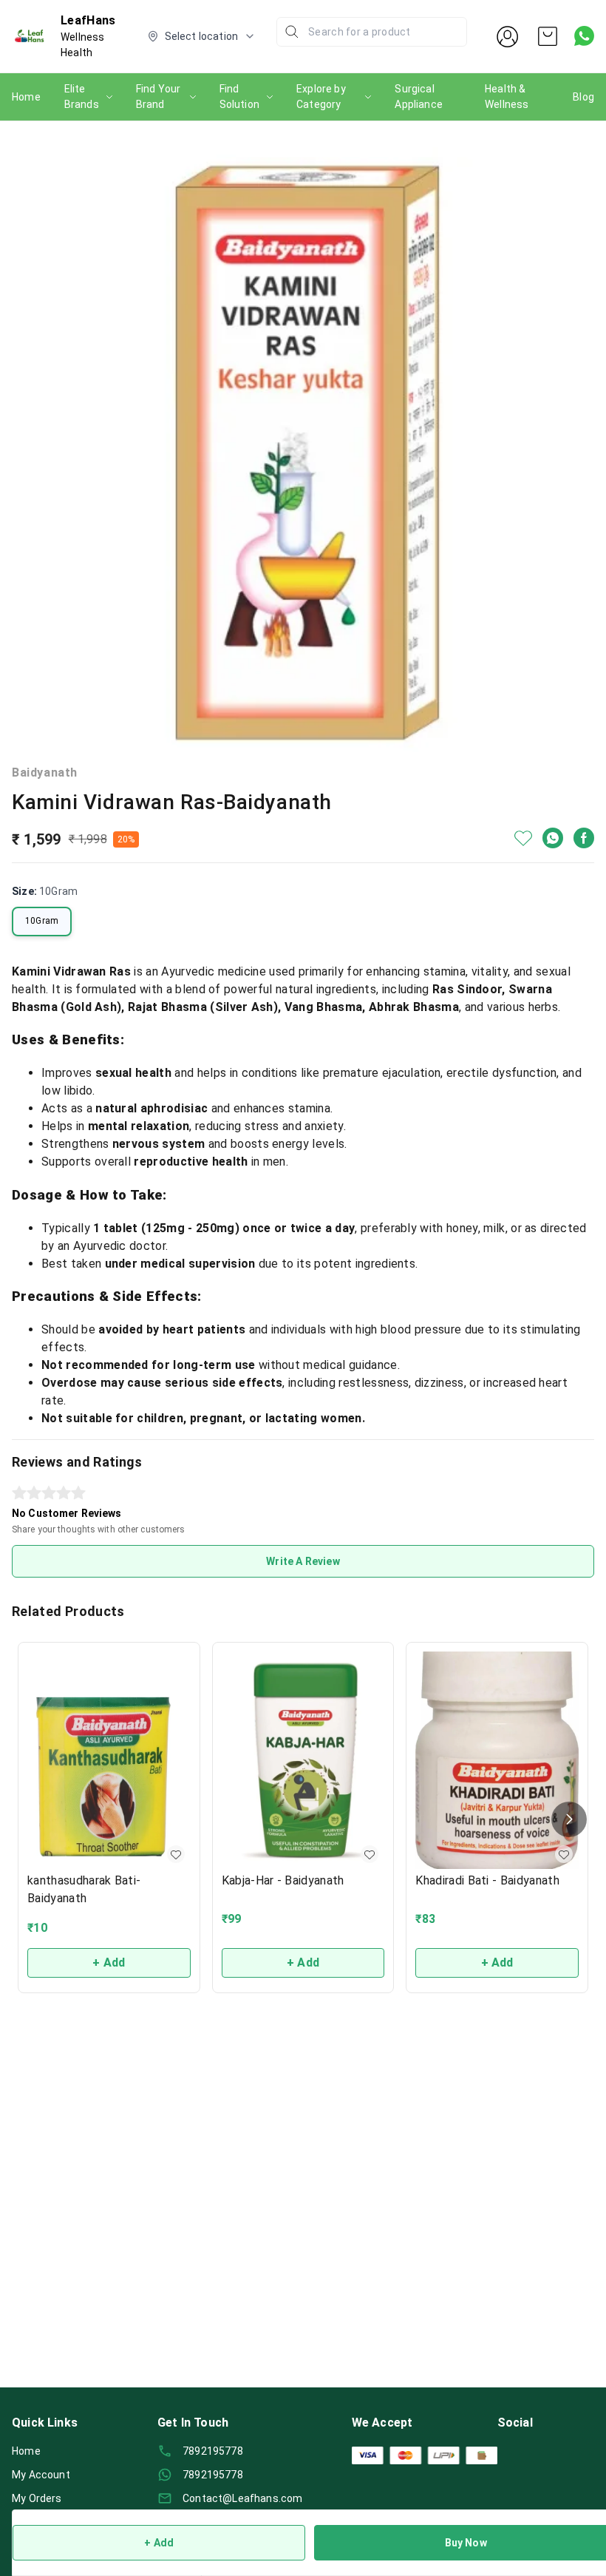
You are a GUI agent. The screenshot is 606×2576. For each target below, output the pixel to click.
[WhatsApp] (553, 838)
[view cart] (548, 36)
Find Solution (239, 97)
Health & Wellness (507, 97)
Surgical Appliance (419, 97)
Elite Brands (82, 97)
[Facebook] (584, 838)
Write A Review (303, 1561)
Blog (583, 97)
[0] (548, 36)
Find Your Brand (159, 97)
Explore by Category (321, 97)
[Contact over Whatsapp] (584, 36)
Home (26, 97)
